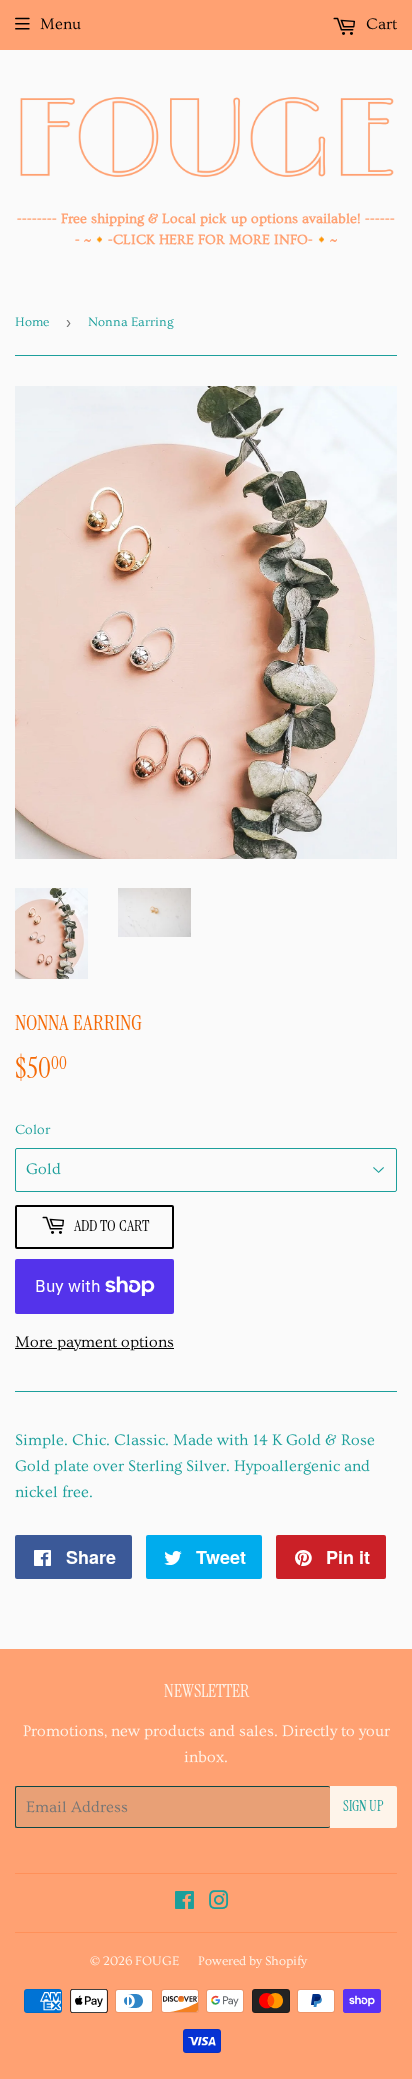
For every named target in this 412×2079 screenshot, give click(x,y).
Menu (60, 24)
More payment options (94, 1342)
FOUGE (157, 1961)
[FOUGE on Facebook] (184, 1903)
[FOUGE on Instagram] (219, 1903)
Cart (379, 24)
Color (32, 1130)
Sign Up (363, 1806)
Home (32, 322)
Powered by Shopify (252, 1961)
